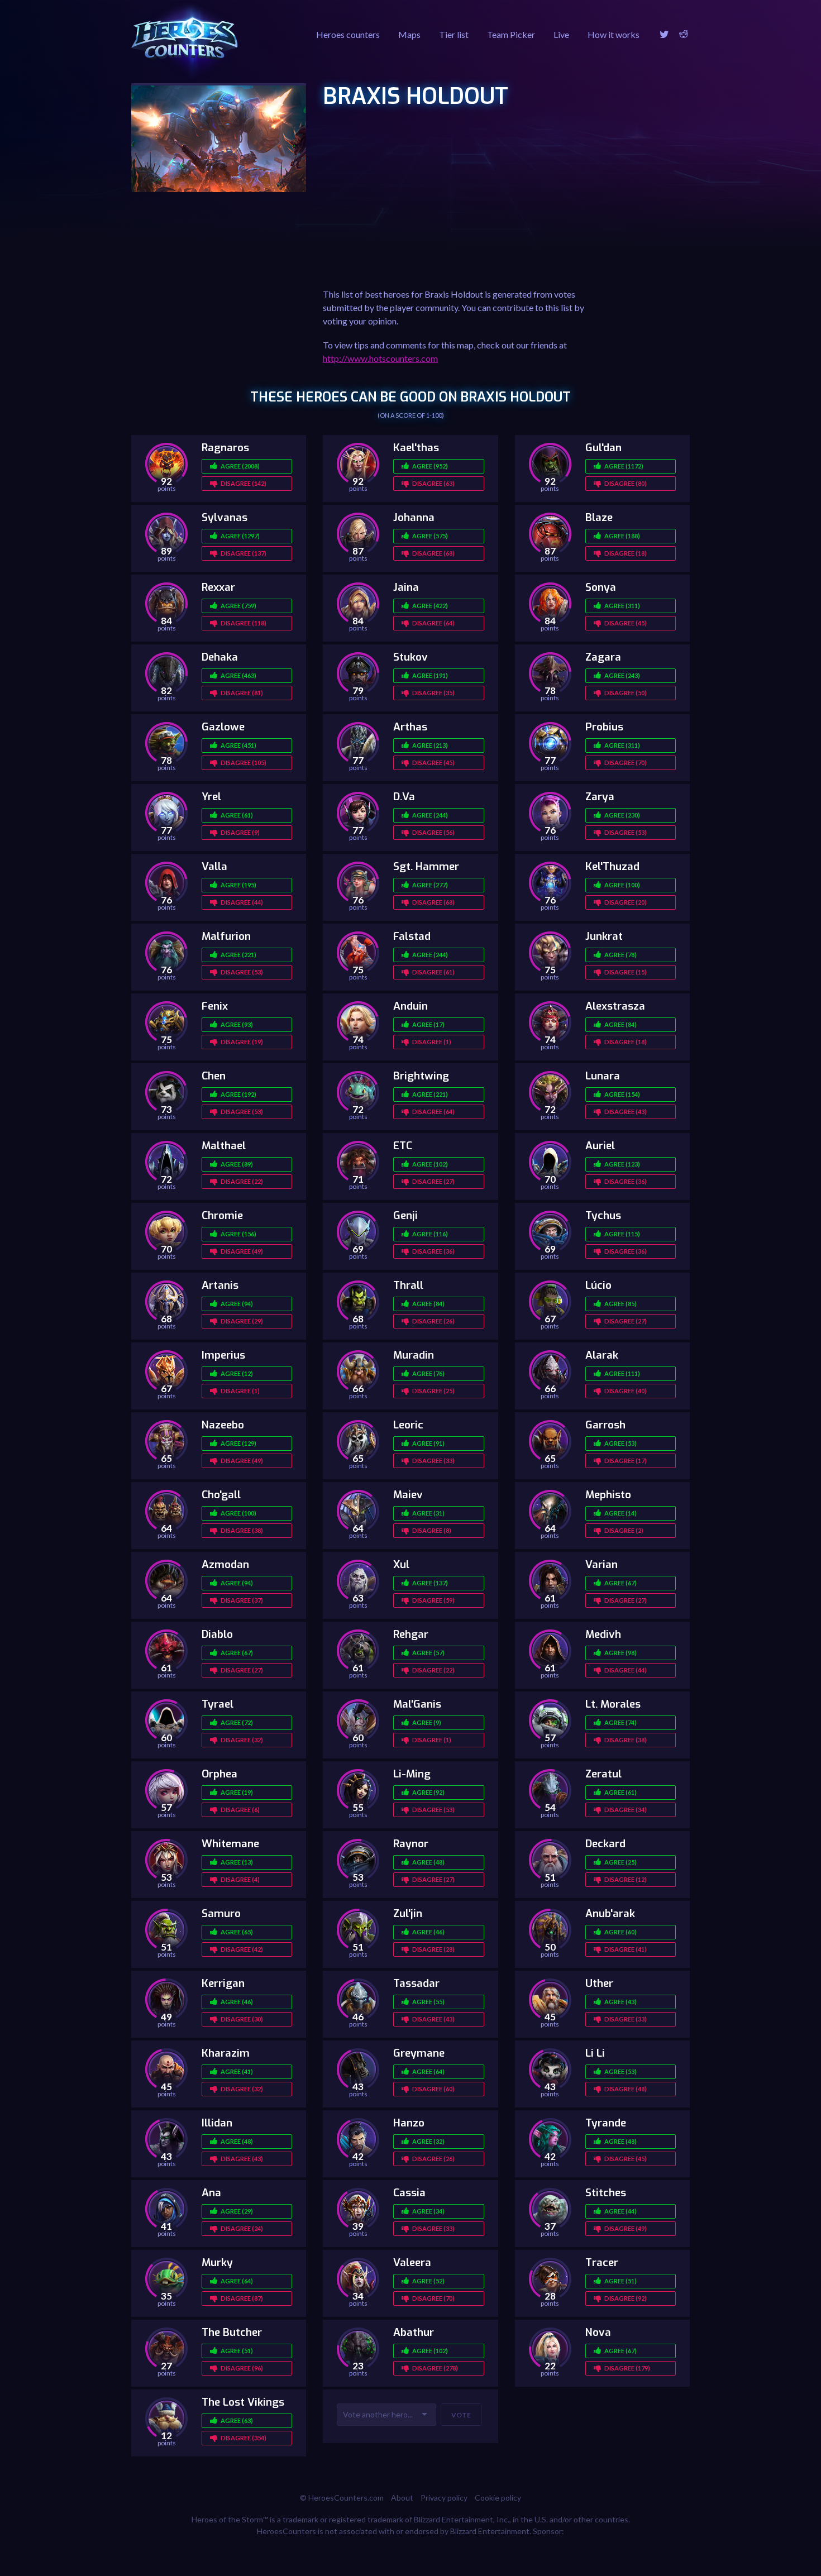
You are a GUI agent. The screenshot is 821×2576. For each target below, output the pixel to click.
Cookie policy (498, 2498)
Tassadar (416, 1983)
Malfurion (226, 936)
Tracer (602, 2262)
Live (561, 34)
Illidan (217, 2123)
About (402, 2498)
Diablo (217, 1634)
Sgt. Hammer (426, 866)
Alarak (602, 1355)
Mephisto (608, 1495)
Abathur (414, 2332)
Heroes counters (348, 34)
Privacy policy (444, 2498)
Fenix (215, 1006)
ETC (403, 1146)
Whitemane (230, 1844)
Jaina (406, 587)
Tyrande (606, 2123)
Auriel (600, 1146)
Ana (211, 2193)
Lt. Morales (613, 1704)
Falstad (412, 936)
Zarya (600, 797)
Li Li (595, 2053)
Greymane (419, 2053)
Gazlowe (223, 727)
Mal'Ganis (417, 1704)
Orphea (219, 1774)
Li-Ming (412, 1774)
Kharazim (226, 2053)
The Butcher (232, 2332)
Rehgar (411, 1634)
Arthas (410, 727)
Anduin (410, 1006)
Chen (214, 1076)
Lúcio (598, 1285)
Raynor (411, 1844)
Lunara (603, 1076)
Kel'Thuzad (612, 866)
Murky (217, 2262)
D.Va (404, 797)
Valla (214, 866)
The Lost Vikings (243, 2402)
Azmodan (225, 1564)
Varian (602, 1564)
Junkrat (604, 936)
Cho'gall (221, 1495)
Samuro (221, 1913)
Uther (599, 1983)
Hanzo (409, 2123)
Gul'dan (603, 448)
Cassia (409, 2193)
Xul (401, 1564)
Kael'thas (416, 448)
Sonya (601, 587)
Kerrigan (223, 1983)
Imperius (223, 1355)
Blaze (599, 517)
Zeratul (603, 1774)
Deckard (605, 1844)
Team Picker (511, 34)
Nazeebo (223, 1425)
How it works (614, 34)
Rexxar (218, 587)
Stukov (410, 657)
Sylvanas (225, 517)
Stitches (606, 2193)
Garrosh (605, 1425)
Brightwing (421, 1076)
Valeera (412, 2262)
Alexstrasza (615, 1006)
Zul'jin (408, 1913)
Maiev (408, 1495)
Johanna (414, 517)
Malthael (224, 1146)
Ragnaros (225, 448)
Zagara (603, 657)
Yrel (211, 797)
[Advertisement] (459, 206)
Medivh (603, 1634)
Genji (405, 1215)
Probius (604, 727)
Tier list (454, 34)
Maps (409, 34)
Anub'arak (610, 1913)
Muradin (414, 1355)
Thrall (408, 1285)
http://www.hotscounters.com (380, 358)
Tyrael (218, 1704)
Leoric (408, 1425)
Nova (598, 2332)
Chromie (222, 1215)
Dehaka (220, 657)
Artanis (220, 1285)
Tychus (603, 1215)
